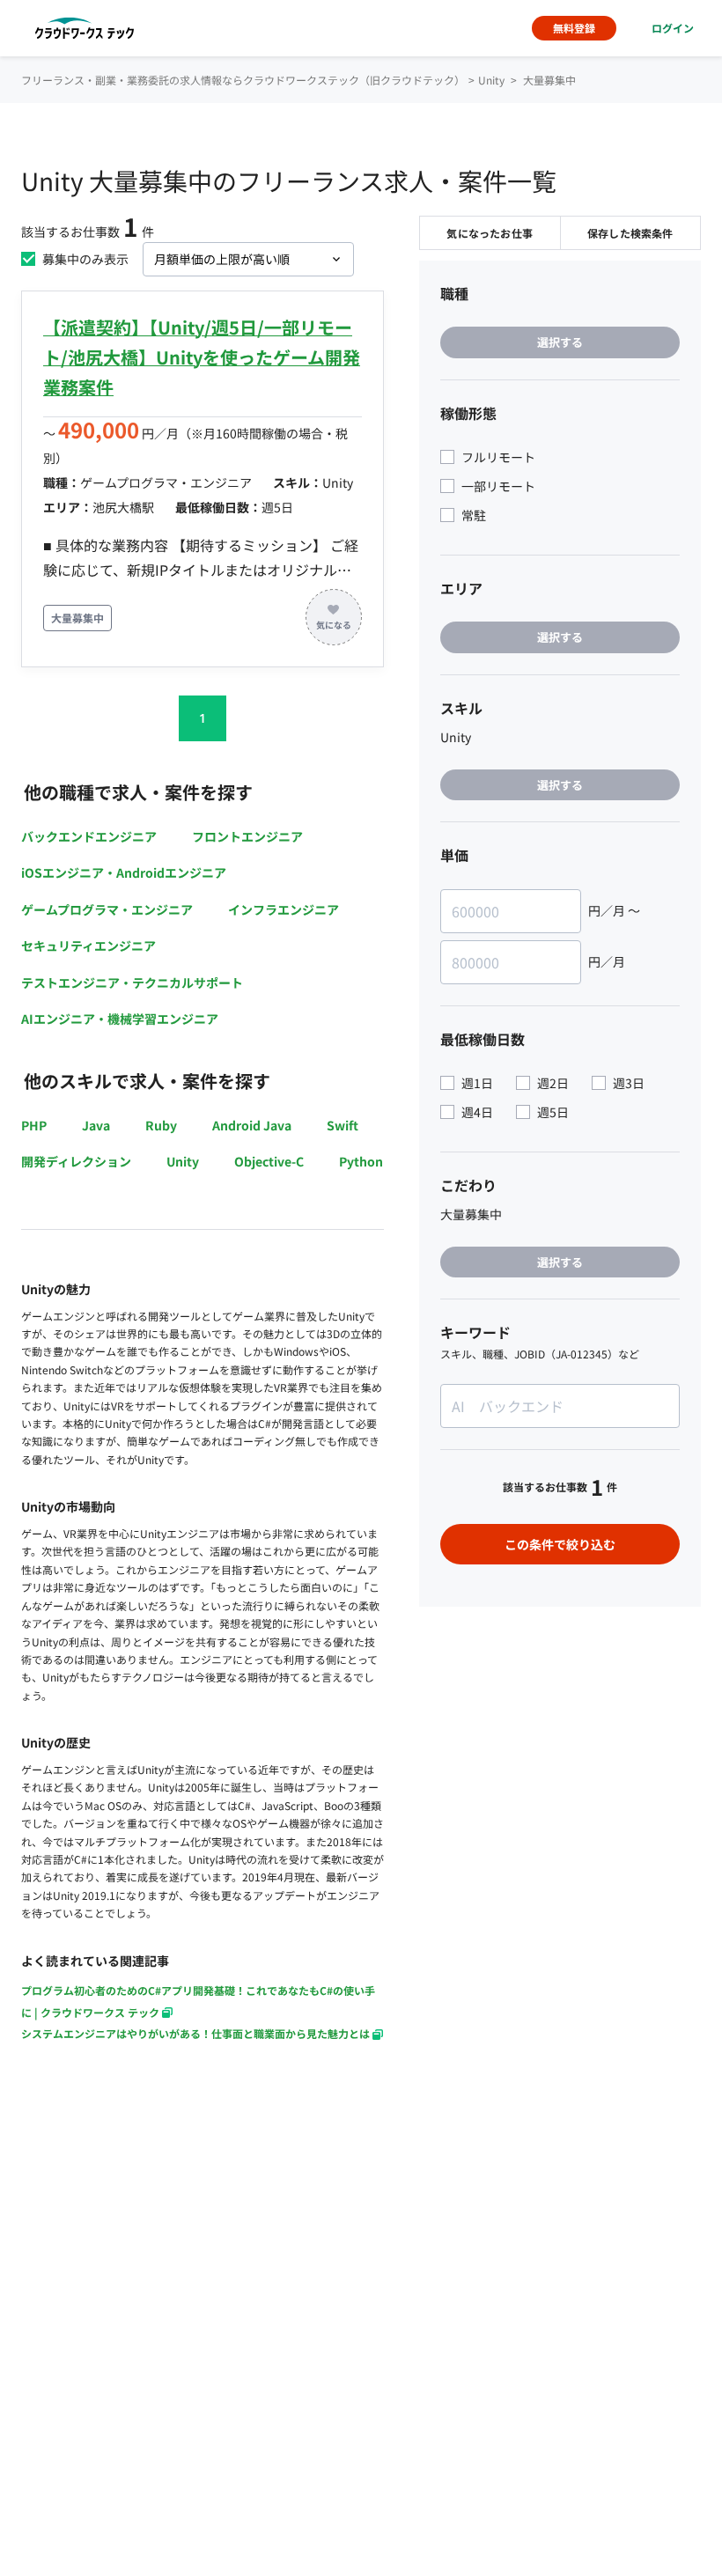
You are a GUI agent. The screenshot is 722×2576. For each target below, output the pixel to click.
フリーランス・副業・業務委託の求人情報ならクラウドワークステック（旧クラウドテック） (243, 80)
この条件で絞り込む (560, 1544)
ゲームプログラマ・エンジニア (107, 909)
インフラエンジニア (284, 909)
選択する (560, 342)
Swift (343, 1125)
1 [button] (203, 718)
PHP (34, 1125)
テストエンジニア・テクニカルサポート (132, 983)
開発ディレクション (76, 1161)
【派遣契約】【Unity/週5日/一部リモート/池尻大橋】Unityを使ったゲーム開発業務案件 (202, 357)
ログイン (673, 28)
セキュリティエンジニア (88, 946)
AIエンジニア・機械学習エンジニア (120, 1019)
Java (96, 1125)
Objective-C (269, 1161)
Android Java (252, 1125)
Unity (183, 1161)
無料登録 (574, 28)
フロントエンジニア (247, 836)
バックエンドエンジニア (89, 836)
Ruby (161, 1125)
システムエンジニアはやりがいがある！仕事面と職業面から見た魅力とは (195, 2033)
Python (361, 1161)
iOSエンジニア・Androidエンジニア (124, 872)
